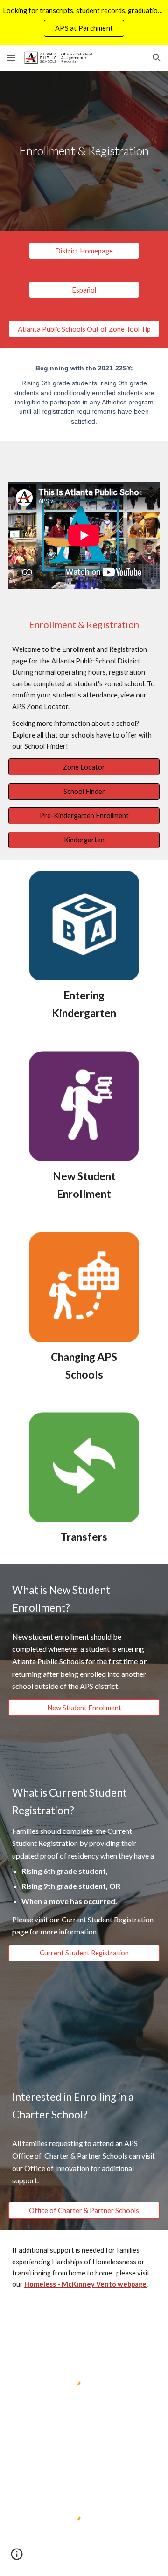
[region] (84, 22)
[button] (11, 58)
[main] (84, 151)
